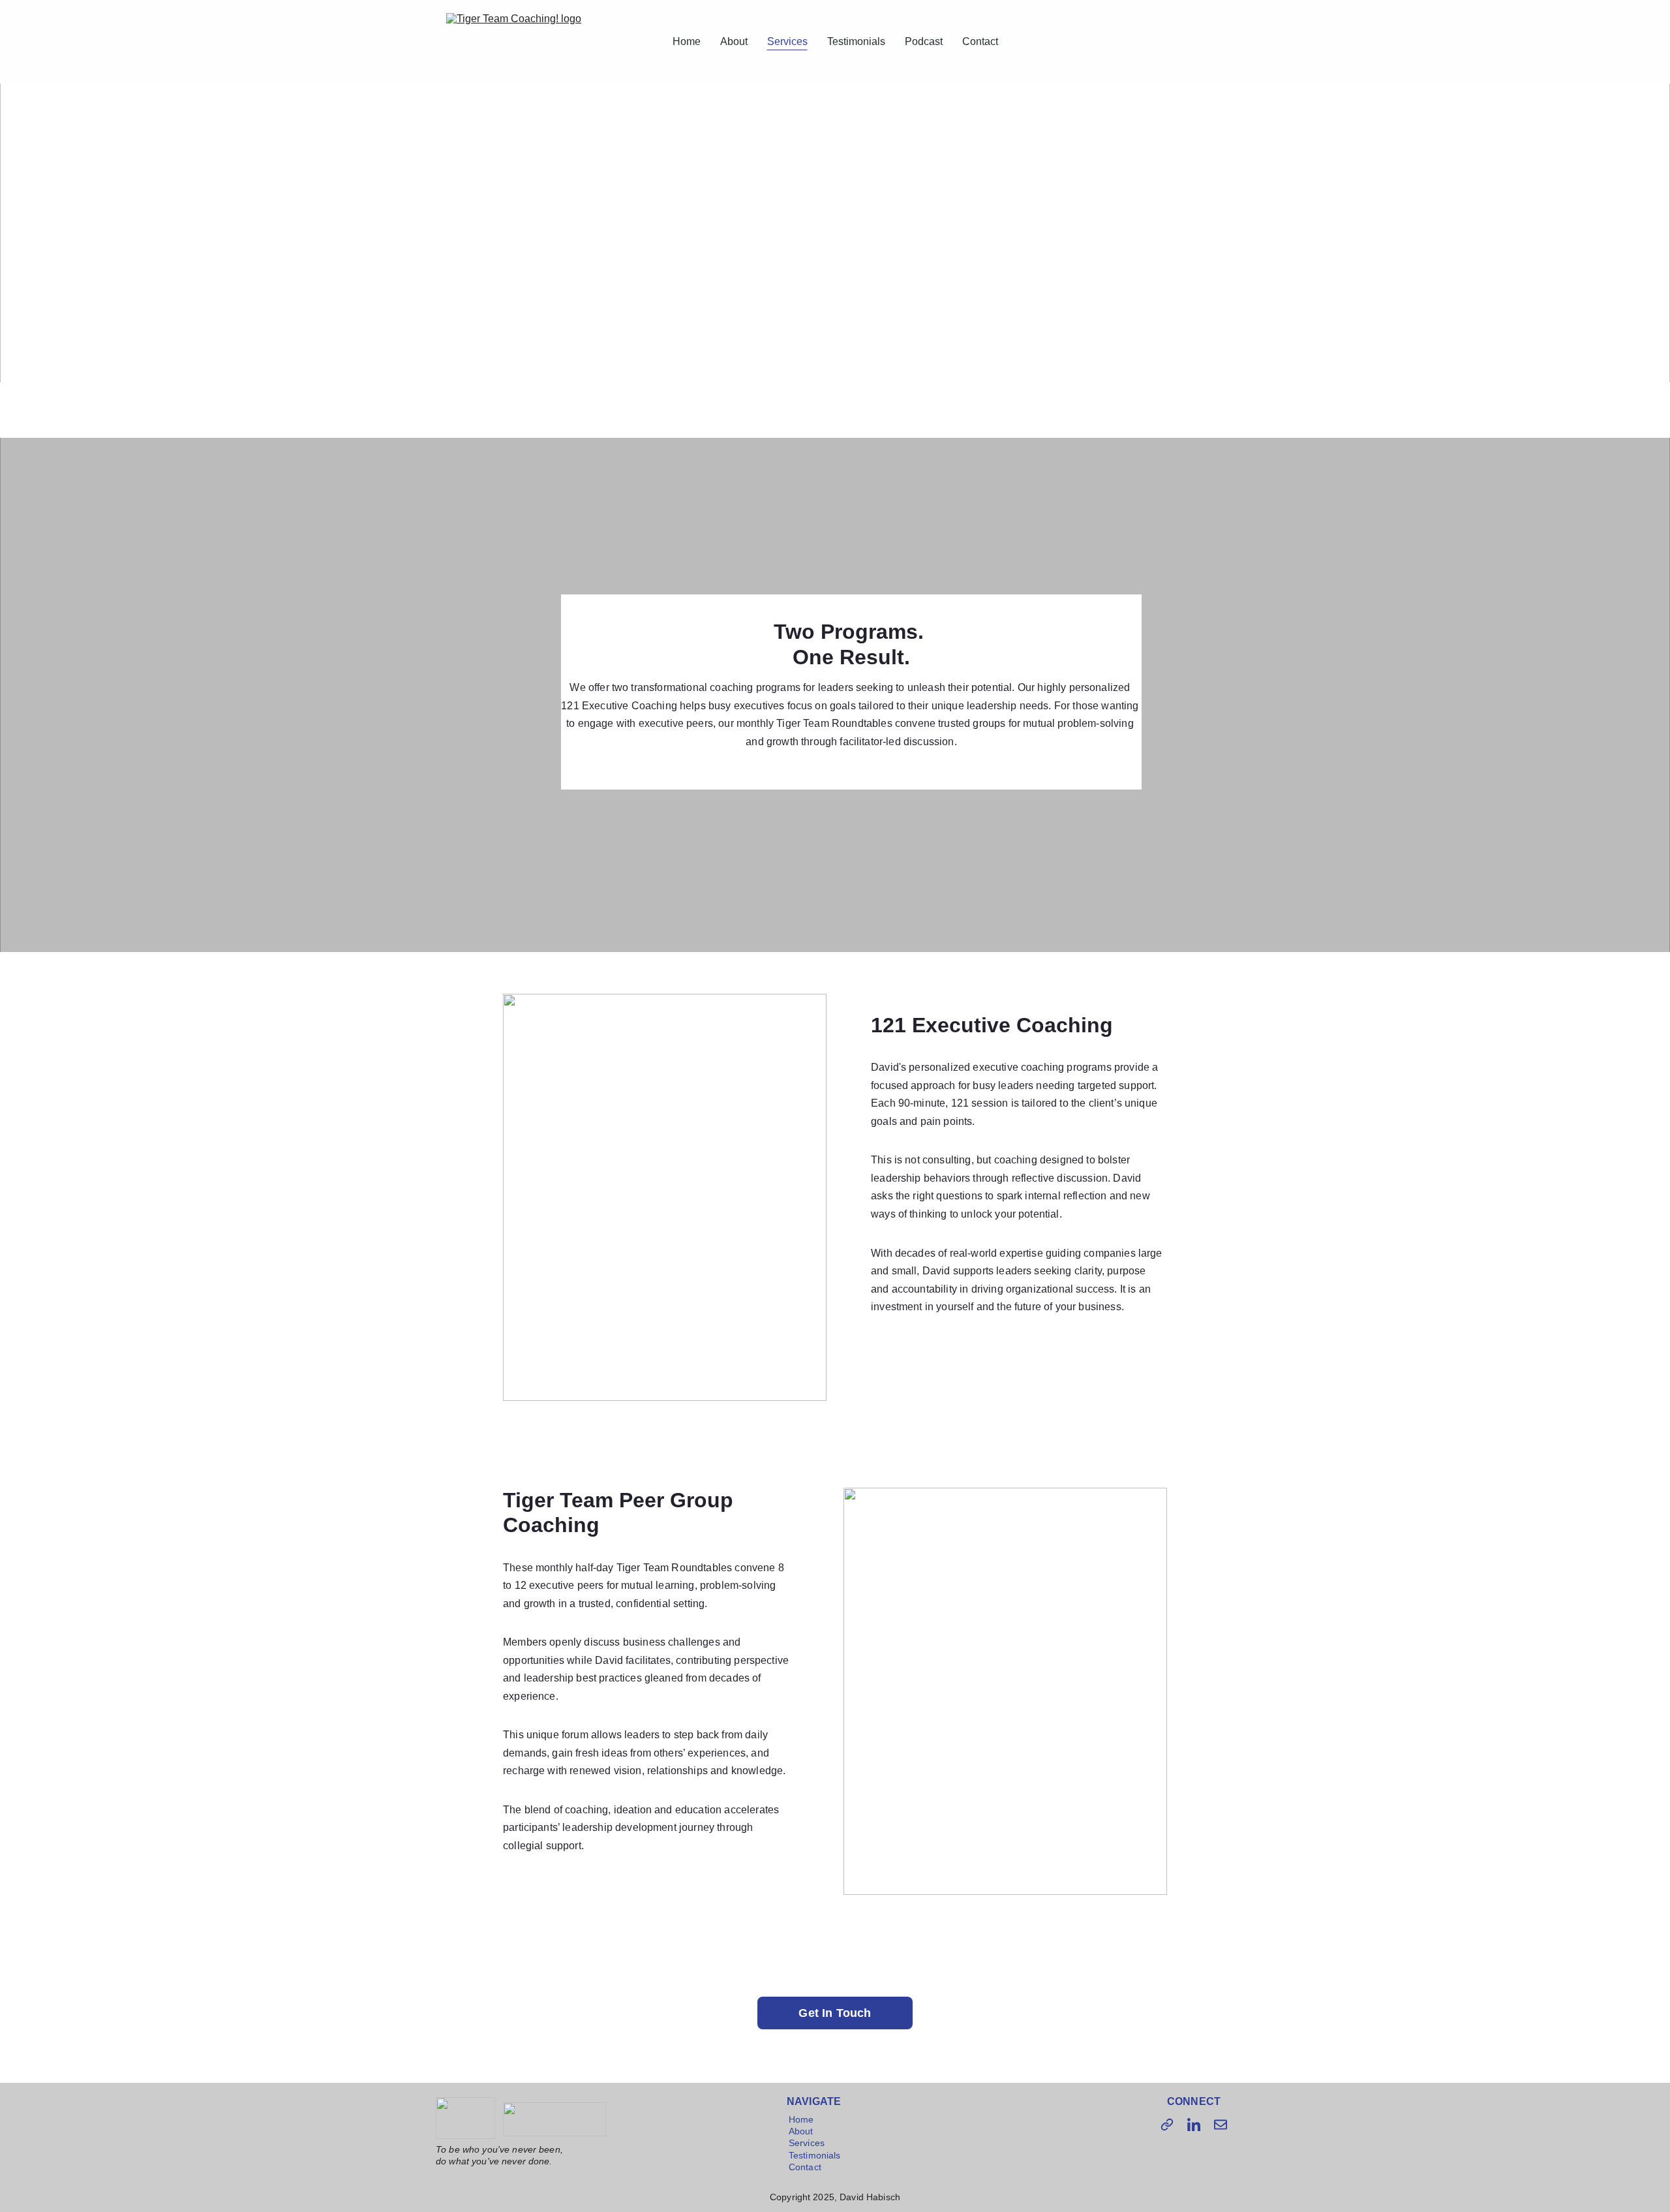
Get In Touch (835, 2013)
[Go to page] (1167, 2125)
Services (787, 41)
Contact (980, 41)
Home (687, 41)
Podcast (924, 41)
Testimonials (856, 41)
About (734, 41)
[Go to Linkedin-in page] (1194, 2125)
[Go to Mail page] (1221, 2125)
